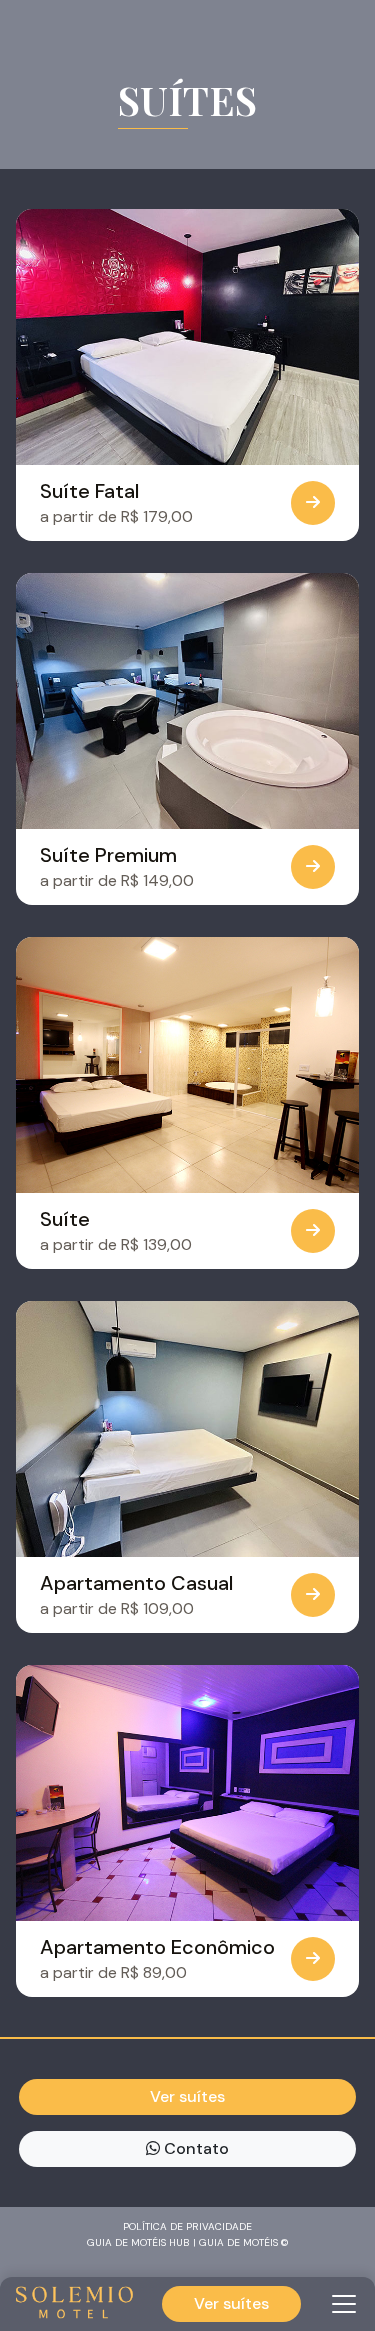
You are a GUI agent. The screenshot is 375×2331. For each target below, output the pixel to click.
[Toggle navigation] (344, 2304)
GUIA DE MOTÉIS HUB (138, 2242)
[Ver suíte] (313, 503)
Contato (194, 2148)
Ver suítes (231, 2303)
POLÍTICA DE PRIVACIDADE (187, 2226)
